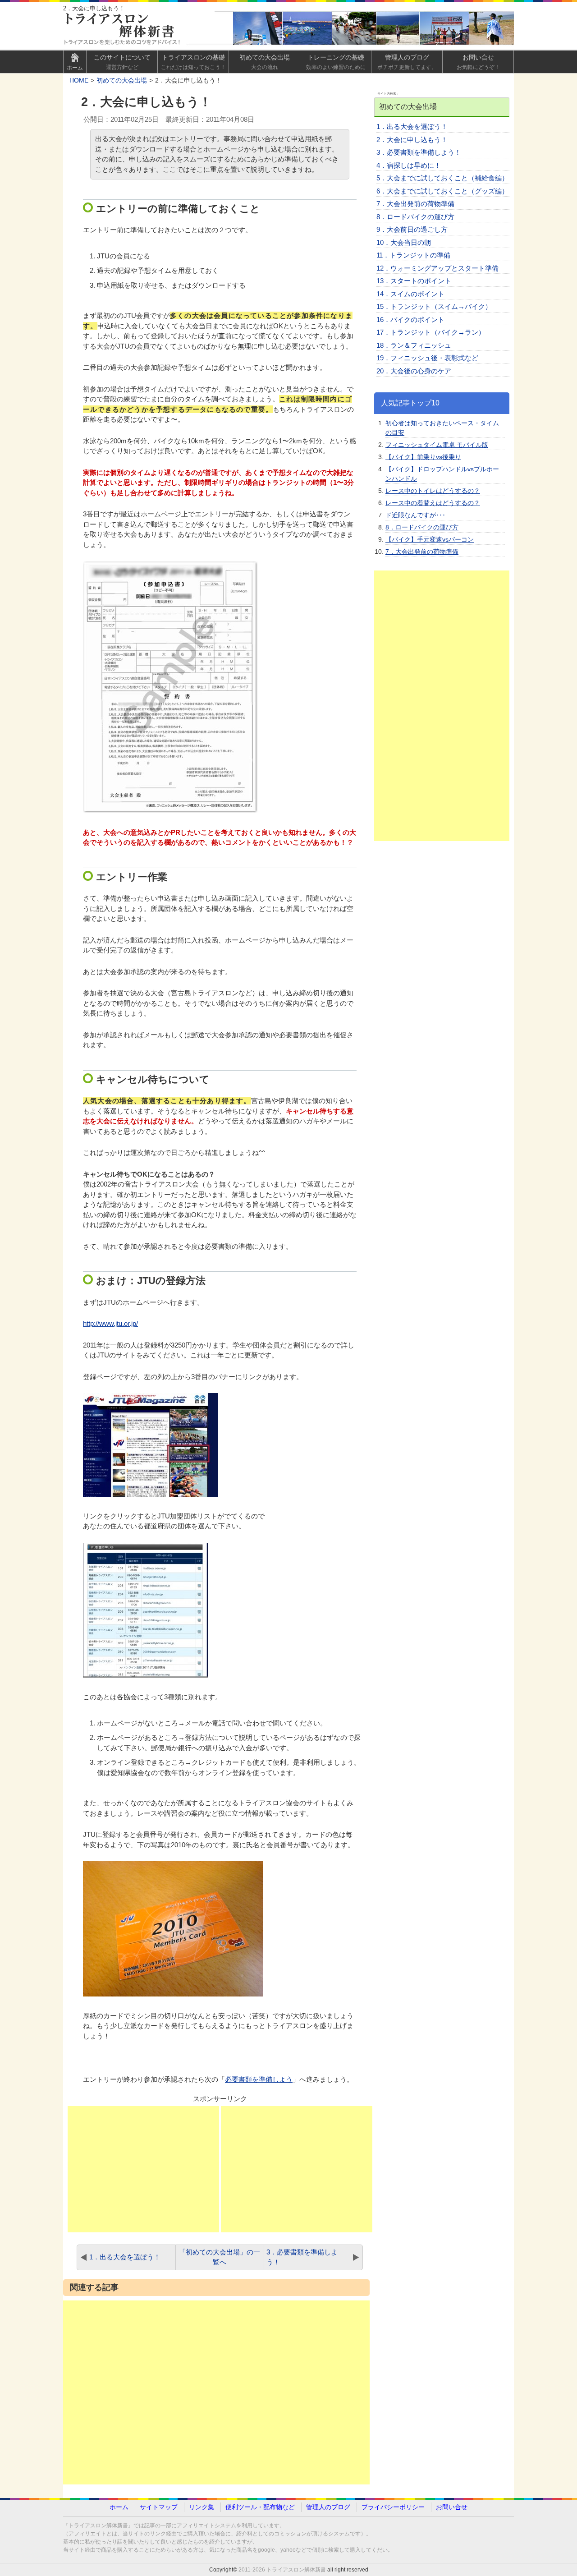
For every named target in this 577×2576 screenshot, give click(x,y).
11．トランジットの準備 (413, 255)
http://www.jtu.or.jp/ (110, 1323)
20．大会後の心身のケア (414, 371)
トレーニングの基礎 (336, 62)
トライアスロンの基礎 (193, 62)
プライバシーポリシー (393, 2507)
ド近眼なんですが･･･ (415, 515)
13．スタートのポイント (414, 281)
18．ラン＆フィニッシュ (414, 345)
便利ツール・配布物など (260, 2507)
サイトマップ (159, 2507)
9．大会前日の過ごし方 (412, 229)
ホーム (119, 2507)
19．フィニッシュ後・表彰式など (427, 358)
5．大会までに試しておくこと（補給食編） (442, 178)
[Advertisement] (143, 2169)
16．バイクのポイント (410, 320)
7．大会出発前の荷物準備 (415, 204)
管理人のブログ (407, 62)
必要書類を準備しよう (259, 2079)
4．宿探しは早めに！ (409, 165)
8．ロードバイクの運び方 (415, 217)
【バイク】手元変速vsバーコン (430, 539)
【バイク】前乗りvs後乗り (423, 457)
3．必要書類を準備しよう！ (302, 2257)
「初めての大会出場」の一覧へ (220, 2257)
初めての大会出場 (265, 62)
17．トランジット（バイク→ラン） (431, 332)
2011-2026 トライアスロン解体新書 (282, 2570)
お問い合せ (478, 62)
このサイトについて (122, 62)
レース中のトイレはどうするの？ (433, 491)
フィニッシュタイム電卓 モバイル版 (437, 445)
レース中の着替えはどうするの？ (433, 503)
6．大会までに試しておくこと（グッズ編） (442, 191)
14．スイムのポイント (410, 294)
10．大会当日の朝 (404, 242)
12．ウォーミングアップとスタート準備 (437, 268)
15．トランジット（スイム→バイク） (434, 306)
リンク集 (201, 2507)
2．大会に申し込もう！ (412, 140)
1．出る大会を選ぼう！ (125, 2257)
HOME (79, 80)
